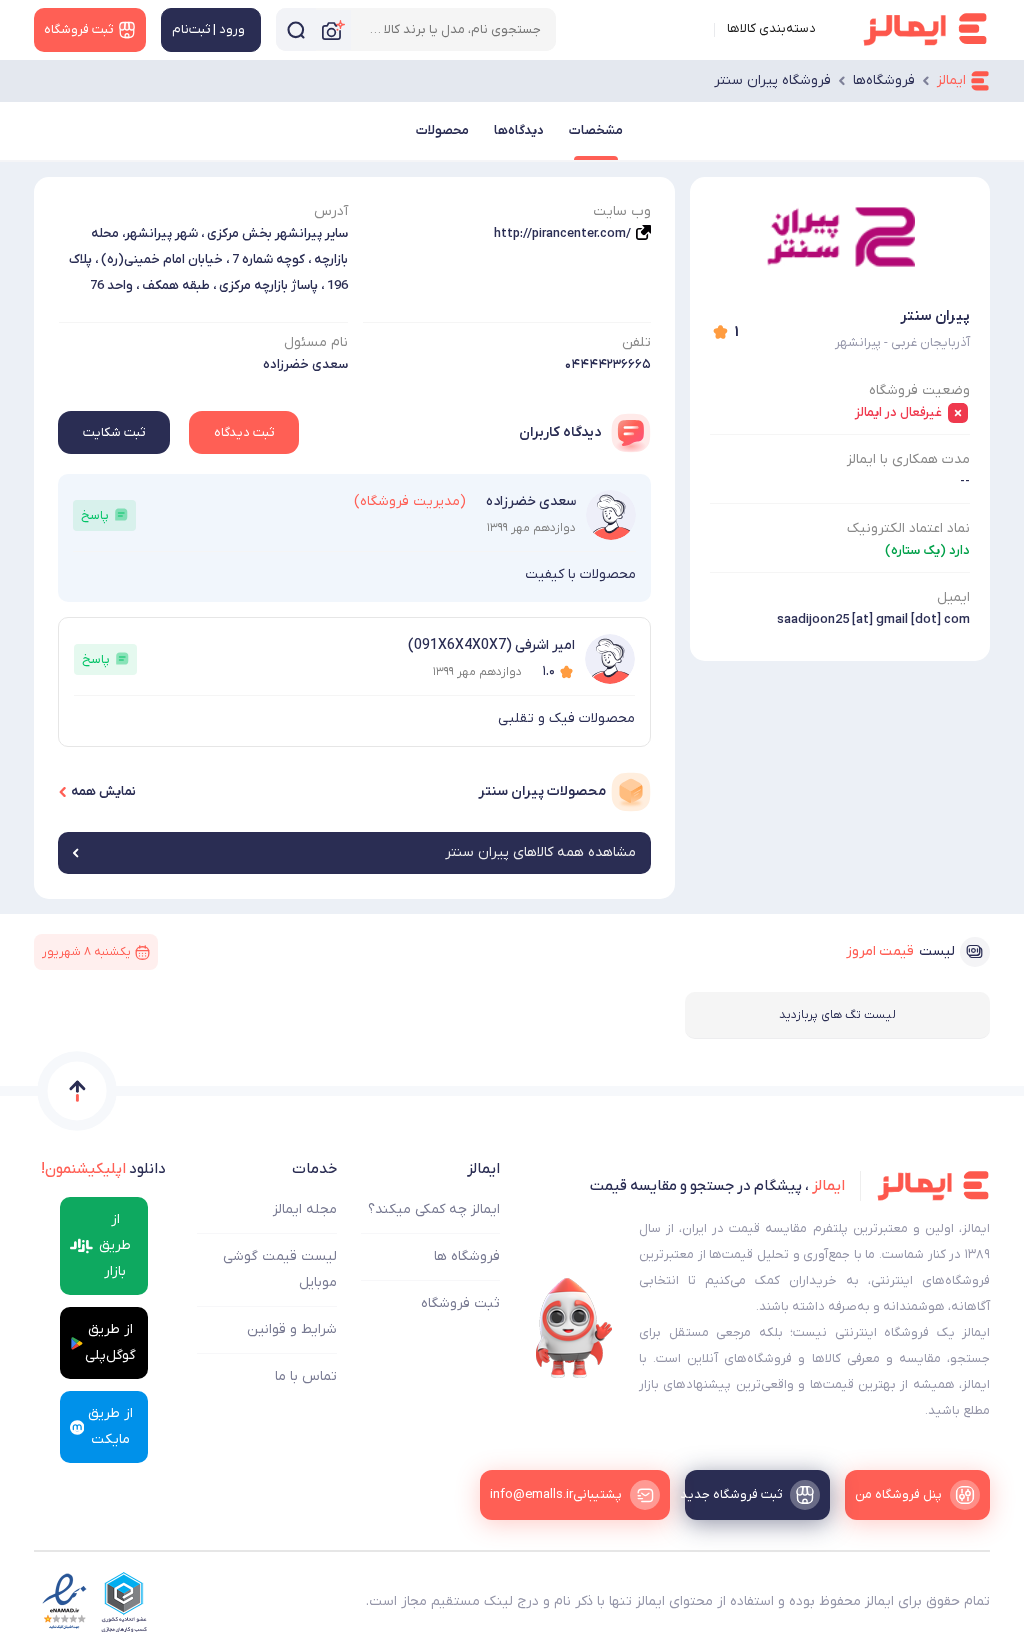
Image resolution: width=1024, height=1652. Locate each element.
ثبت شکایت (114, 432)
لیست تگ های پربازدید (837, 1015)
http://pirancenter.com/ (562, 233)
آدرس (331, 211)
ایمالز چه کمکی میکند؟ (434, 1209)
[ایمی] (574, 1328)
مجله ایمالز (305, 1209)
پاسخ (95, 515)
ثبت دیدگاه (244, 432)
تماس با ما (306, 1376)
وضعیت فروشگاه (919, 390)
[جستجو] (296, 29)
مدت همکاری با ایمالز (908, 459)
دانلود (103, 1169)
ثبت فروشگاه (460, 1303)
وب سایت (622, 211)
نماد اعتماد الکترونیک (908, 528)
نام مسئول (316, 342)
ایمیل (953, 597)
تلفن (636, 342)
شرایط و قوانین (292, 1329)
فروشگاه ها (467, 1256)
